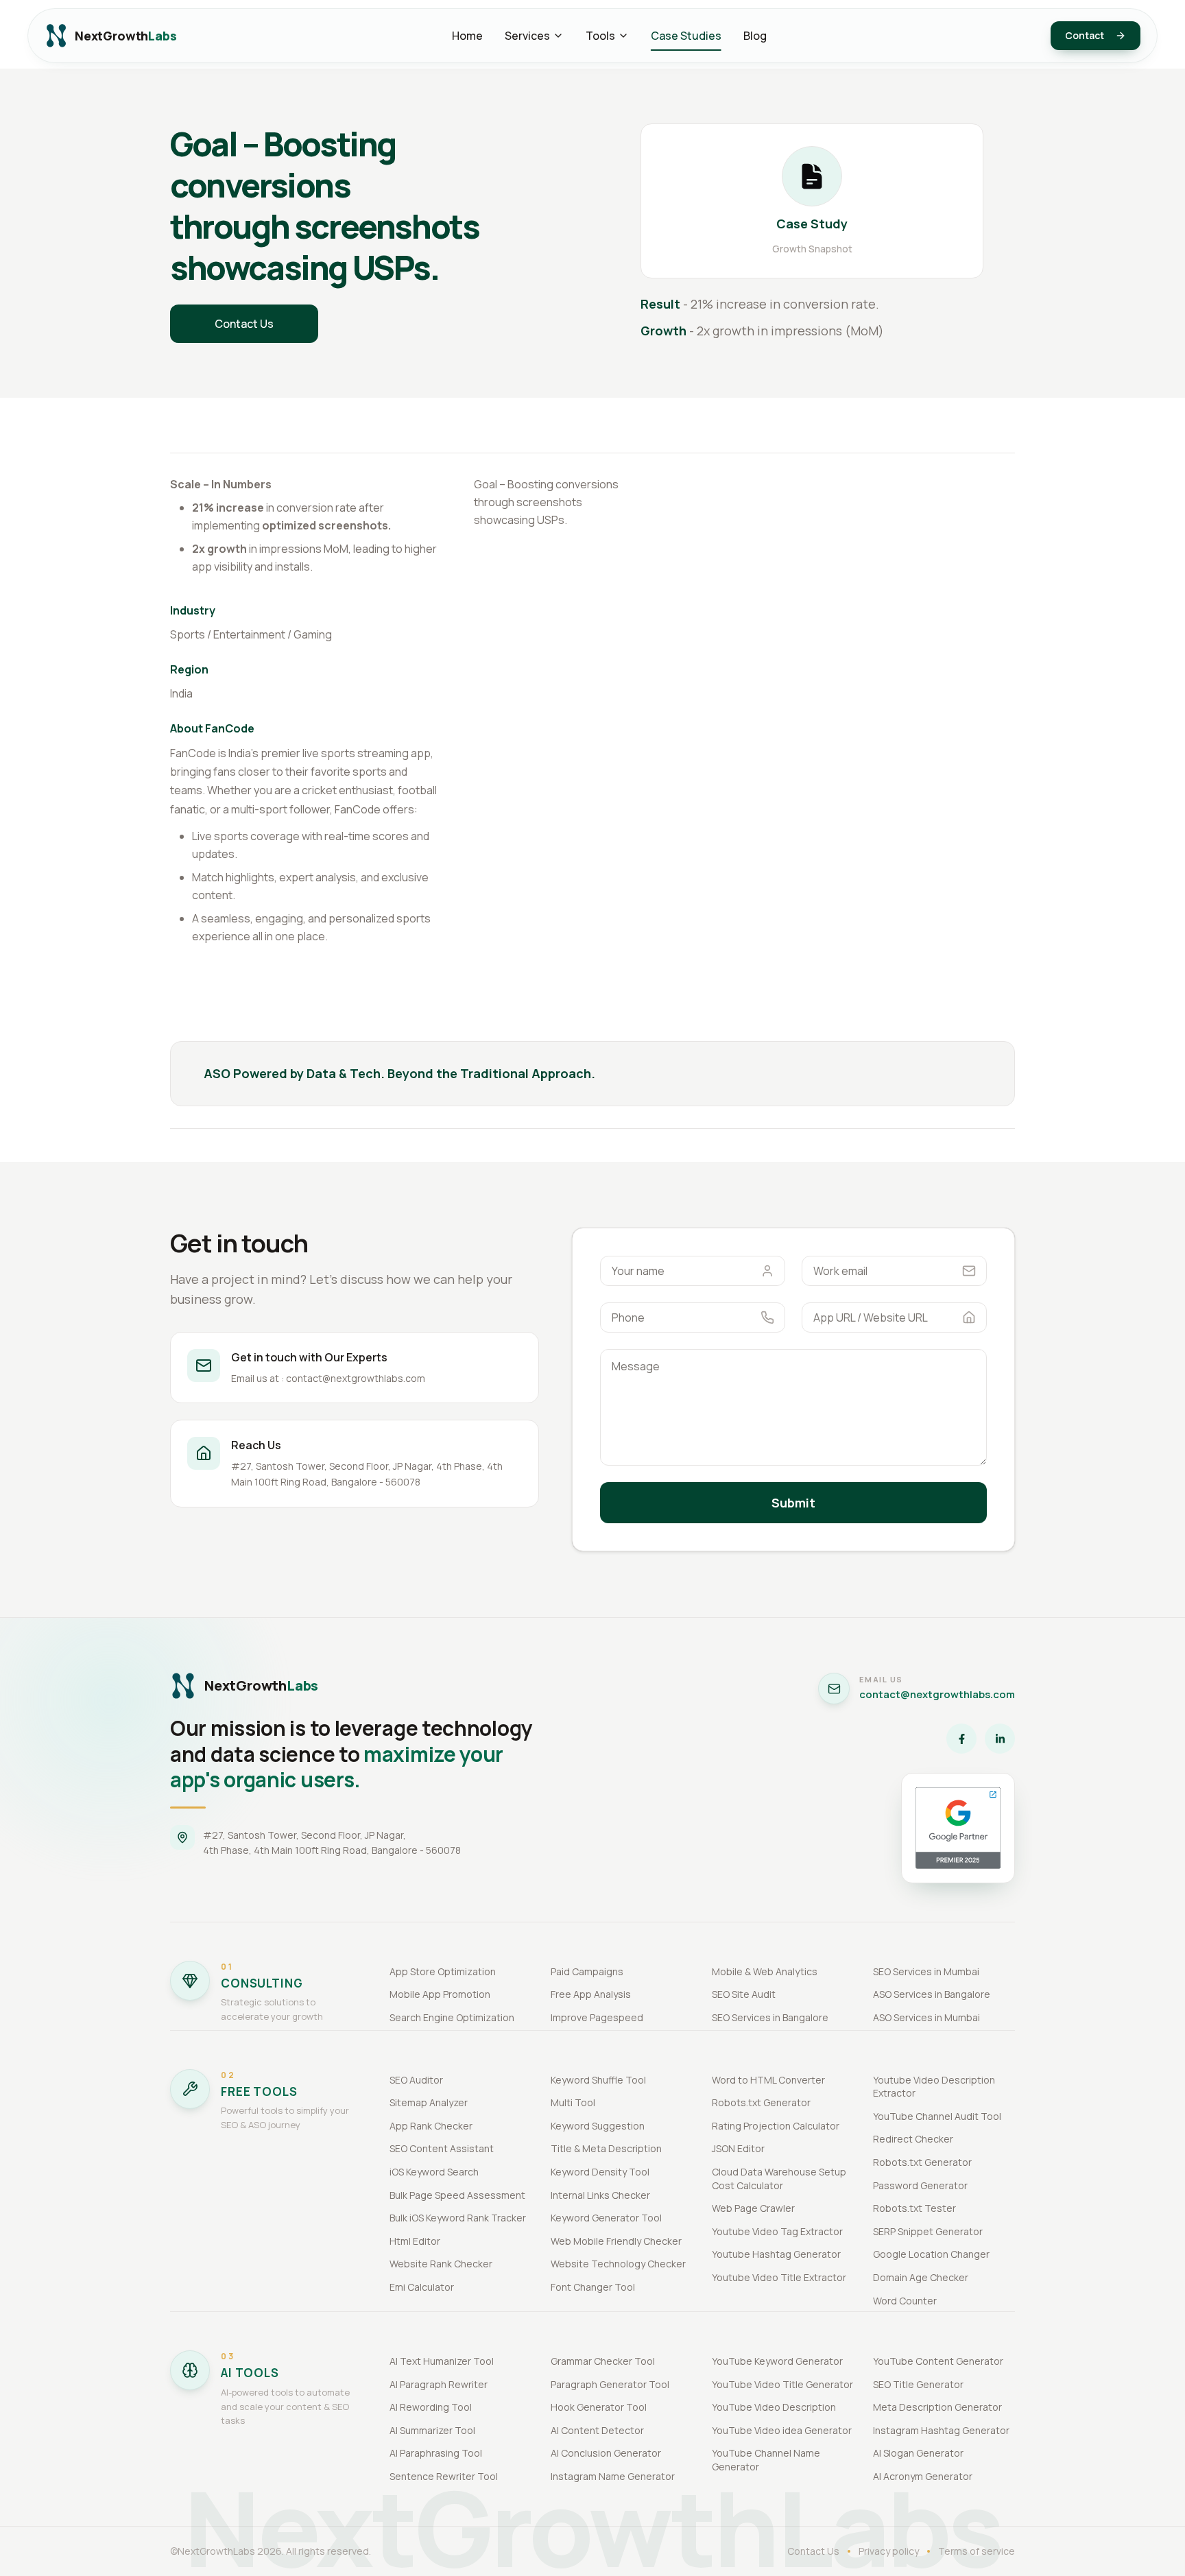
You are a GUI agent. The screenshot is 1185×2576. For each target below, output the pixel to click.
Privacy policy (889, 2551)
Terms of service (977, 2551)
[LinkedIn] (1000, 1739)
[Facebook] (961, 1739)
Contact (1085, 35)
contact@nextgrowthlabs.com (937, 1694)
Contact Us (244, 324)
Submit (793, 1503)
